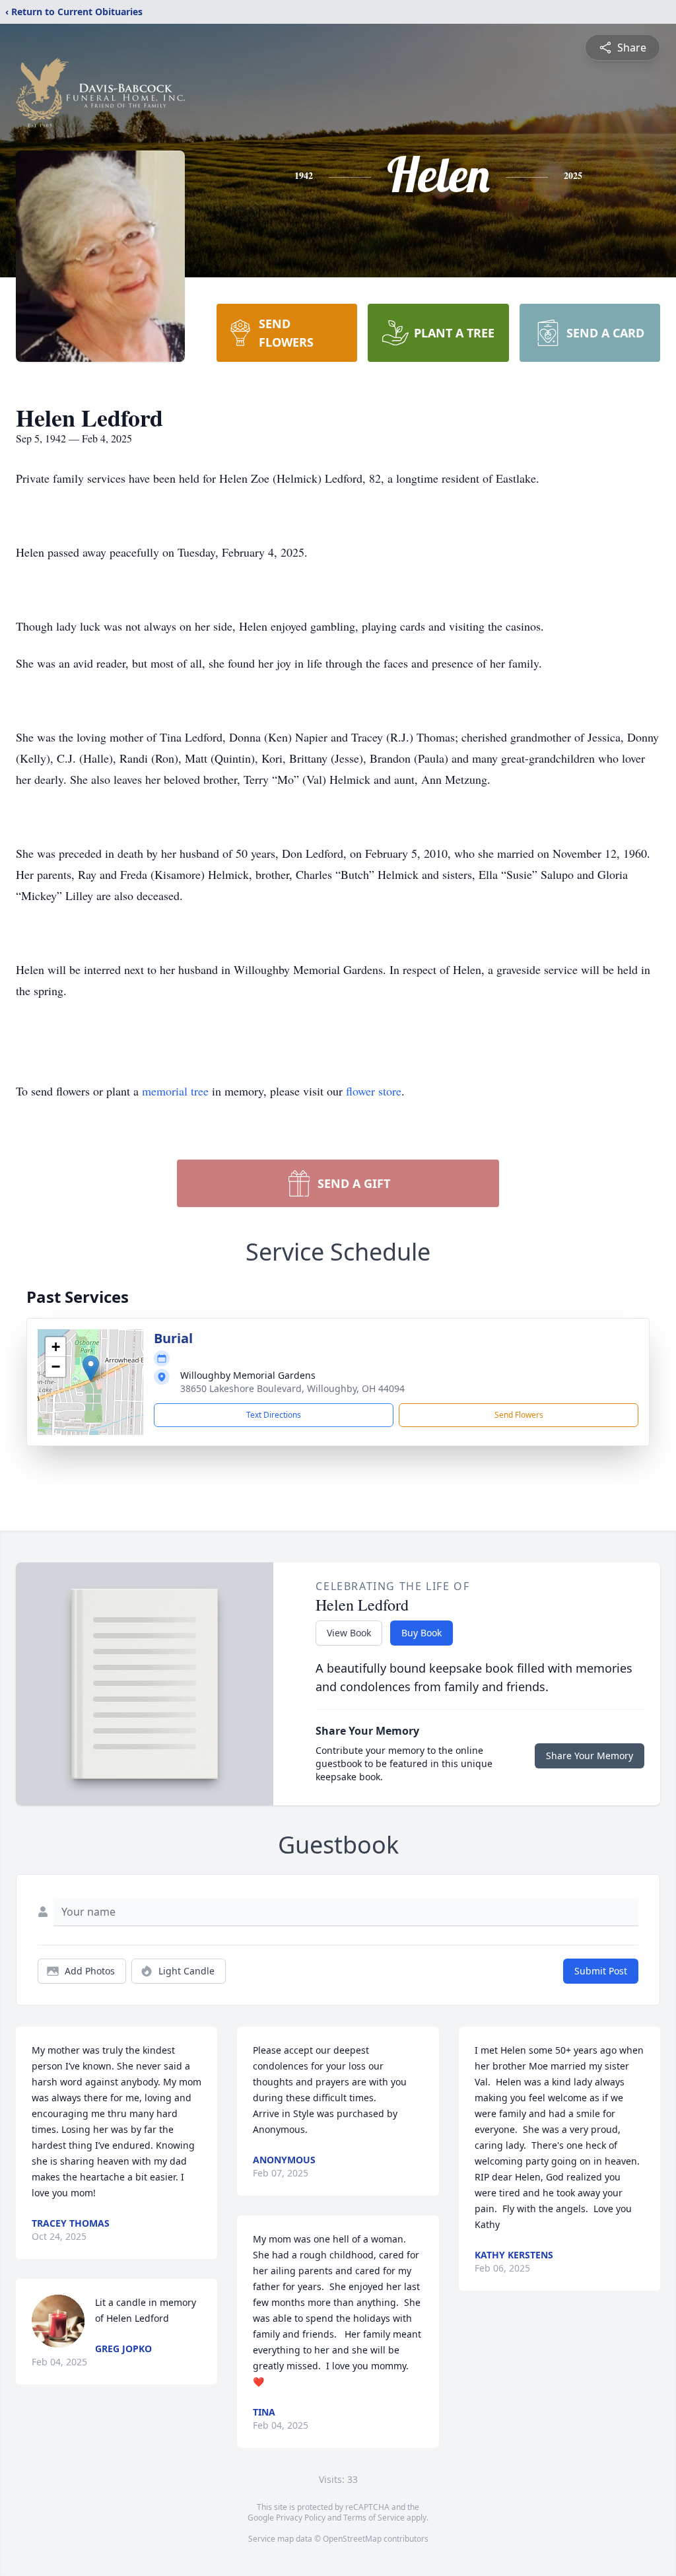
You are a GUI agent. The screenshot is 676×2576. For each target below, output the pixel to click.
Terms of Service (374, 2518)
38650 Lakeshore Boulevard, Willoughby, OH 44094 (292, 1388)
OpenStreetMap (352, 2539)
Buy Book (422, 1633)
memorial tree (175, 1091)
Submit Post (601, 1971)
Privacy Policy (301, 2518)
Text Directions (274, 1415)
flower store (374, 1091)
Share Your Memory (590, 1756)
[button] (91, 1369)
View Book (349, 1633)
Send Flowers (519, 1415)
